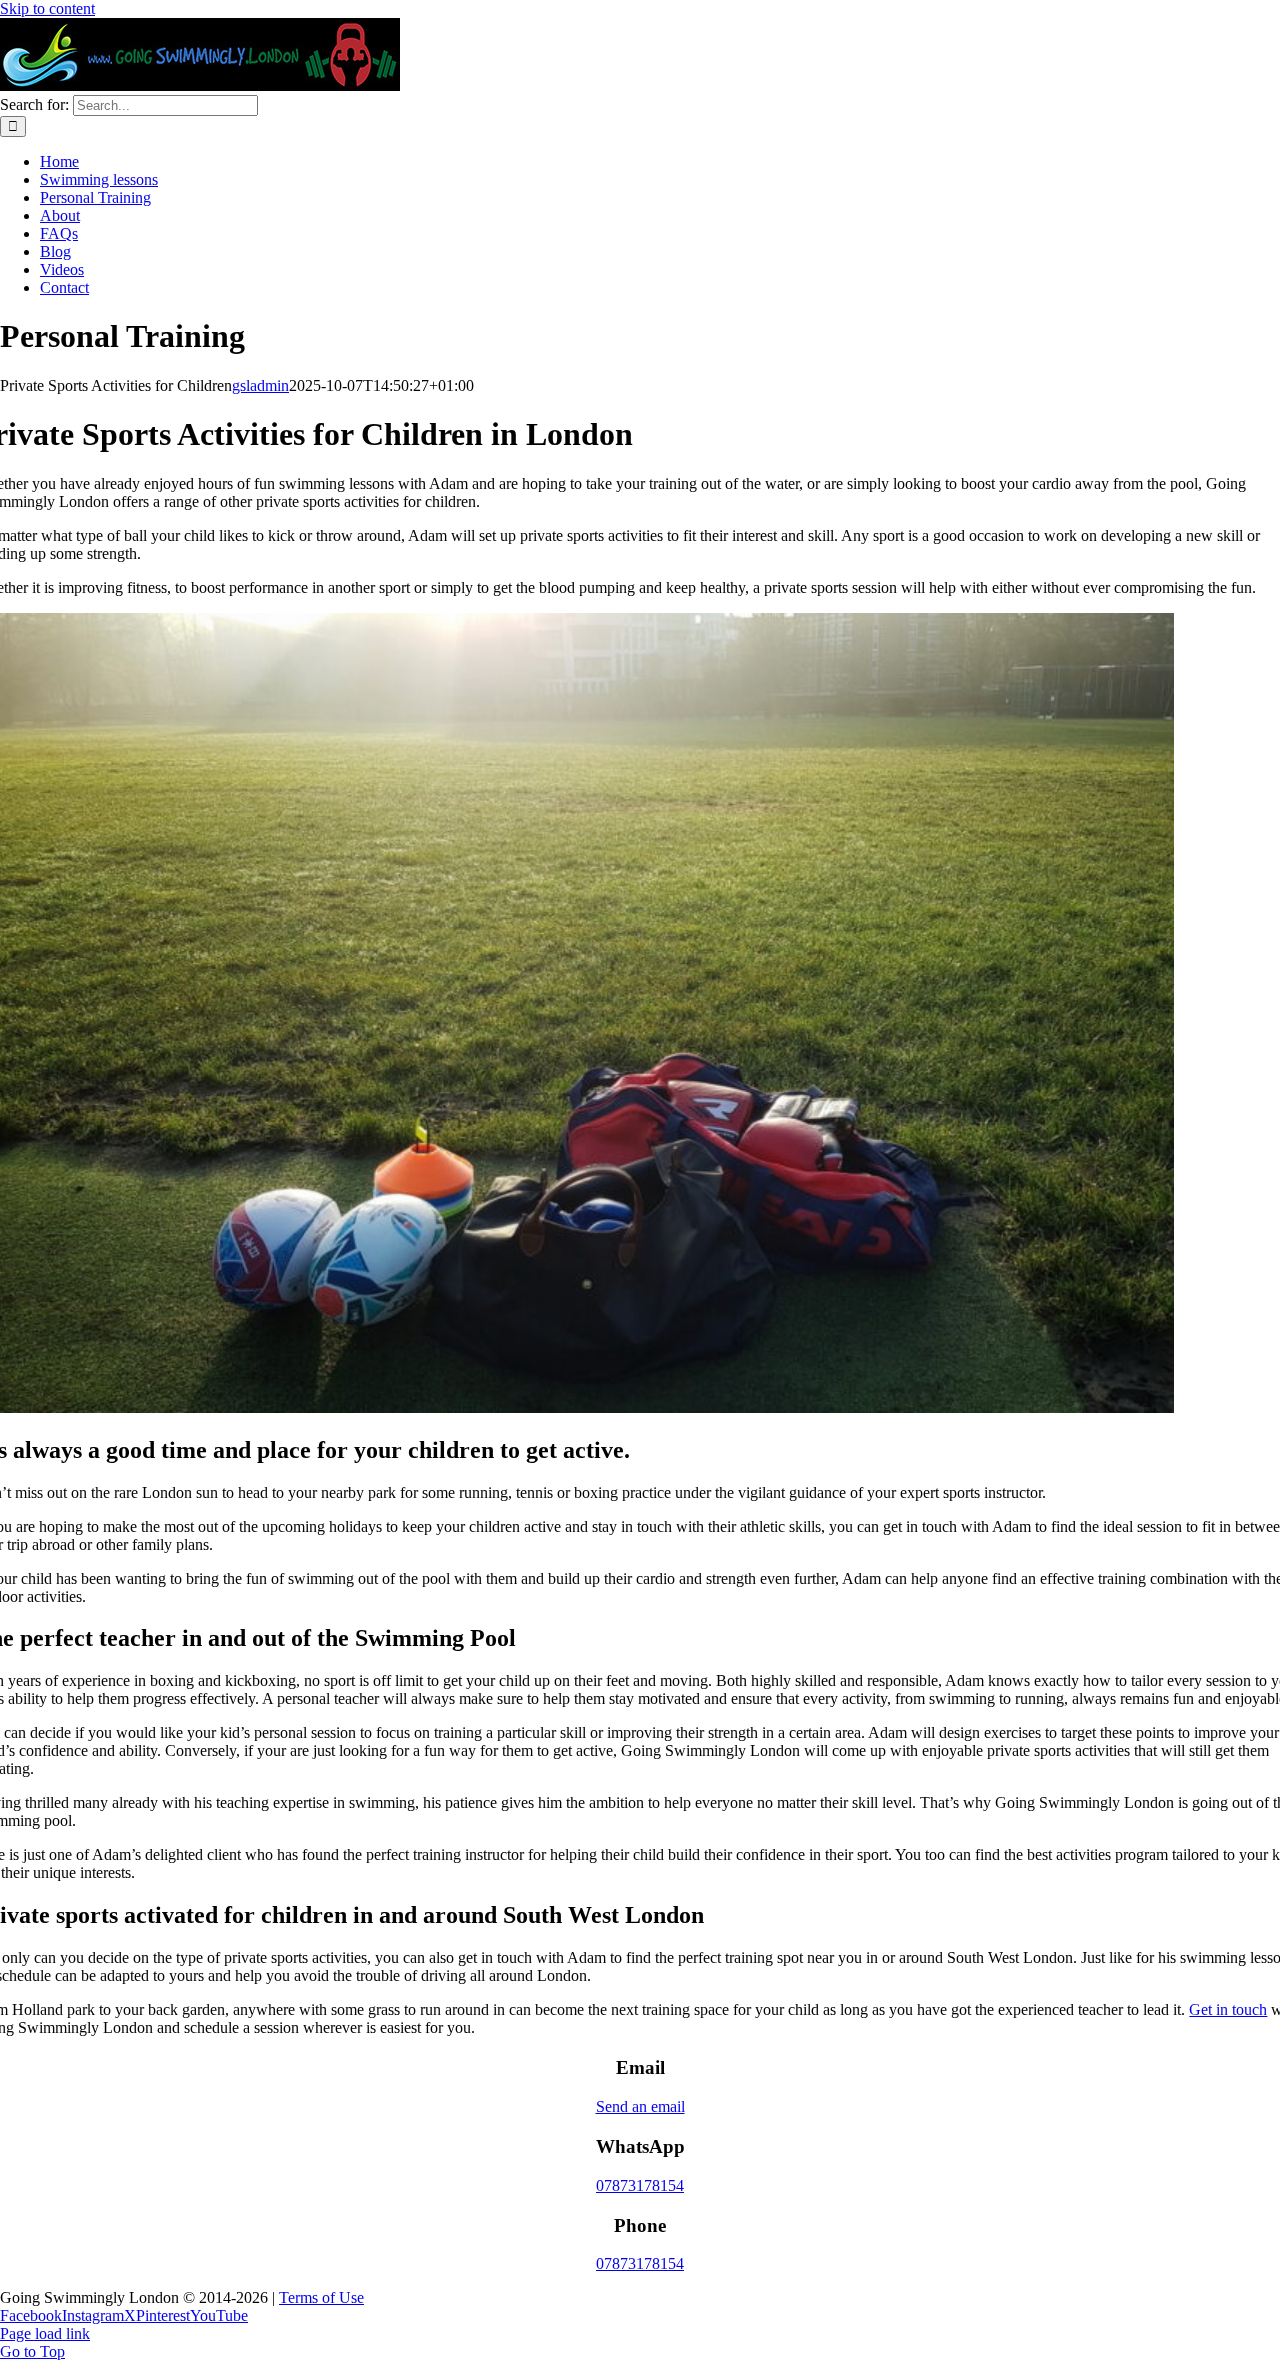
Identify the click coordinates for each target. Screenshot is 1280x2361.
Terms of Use (321, 2297)
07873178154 (640, 2185)
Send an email (640, 2106)
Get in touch (1228, 2009)
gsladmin (260, 385)
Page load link (45, 2333)
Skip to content (47, 8)
